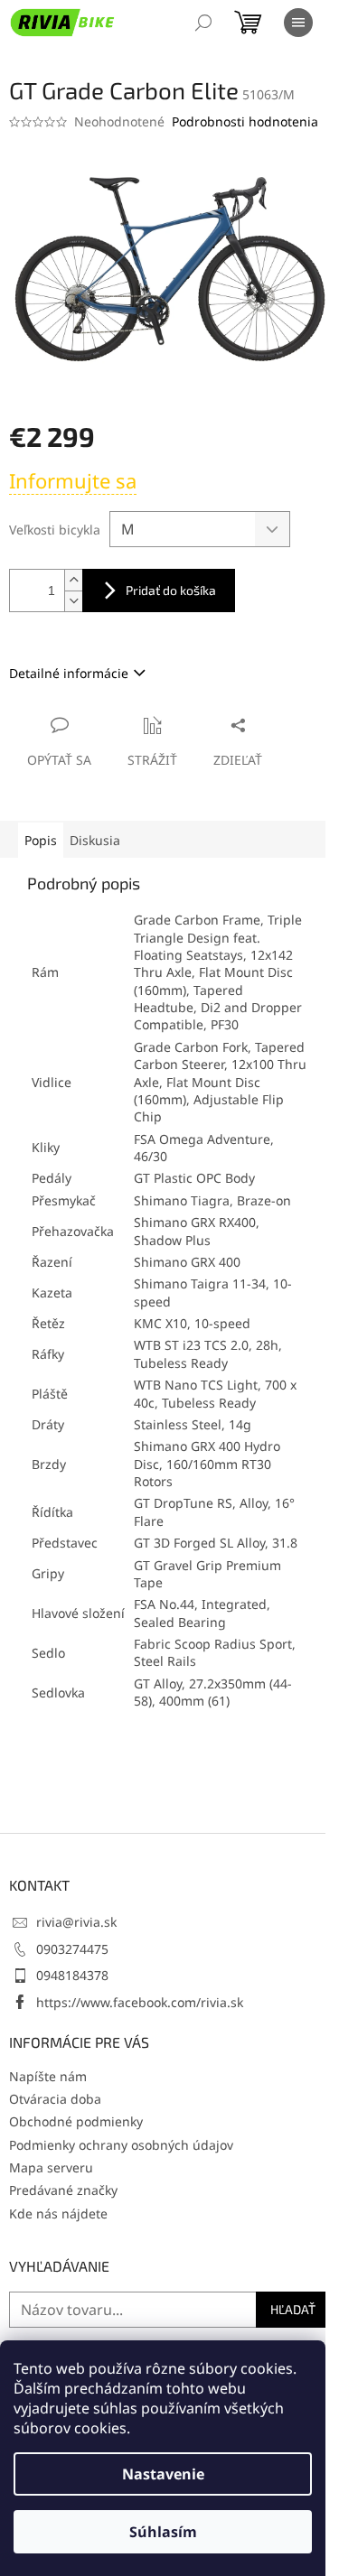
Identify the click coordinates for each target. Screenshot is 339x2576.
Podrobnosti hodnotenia (245, 121)
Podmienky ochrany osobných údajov (121, 2145)
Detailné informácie (69, 673)
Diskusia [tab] (95, 840)
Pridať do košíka (171, 590)
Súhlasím (163, 2532)
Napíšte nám (48, 2076)
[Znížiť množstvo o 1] (73, 601)
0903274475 (72, 1949)
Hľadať (293, 2309)
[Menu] (298, 23)
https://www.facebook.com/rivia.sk (140, 2002)
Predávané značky (63, 2190)
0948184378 (72, 1975)
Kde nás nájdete (58, 2213)
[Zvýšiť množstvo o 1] (73, 580)
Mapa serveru (51, 2167)
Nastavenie (163, 2474)
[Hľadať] (203, 23)
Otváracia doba (55, 2099)
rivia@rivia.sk (76, 1922)
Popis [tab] (41, 840)
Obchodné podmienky (76, 2121)
